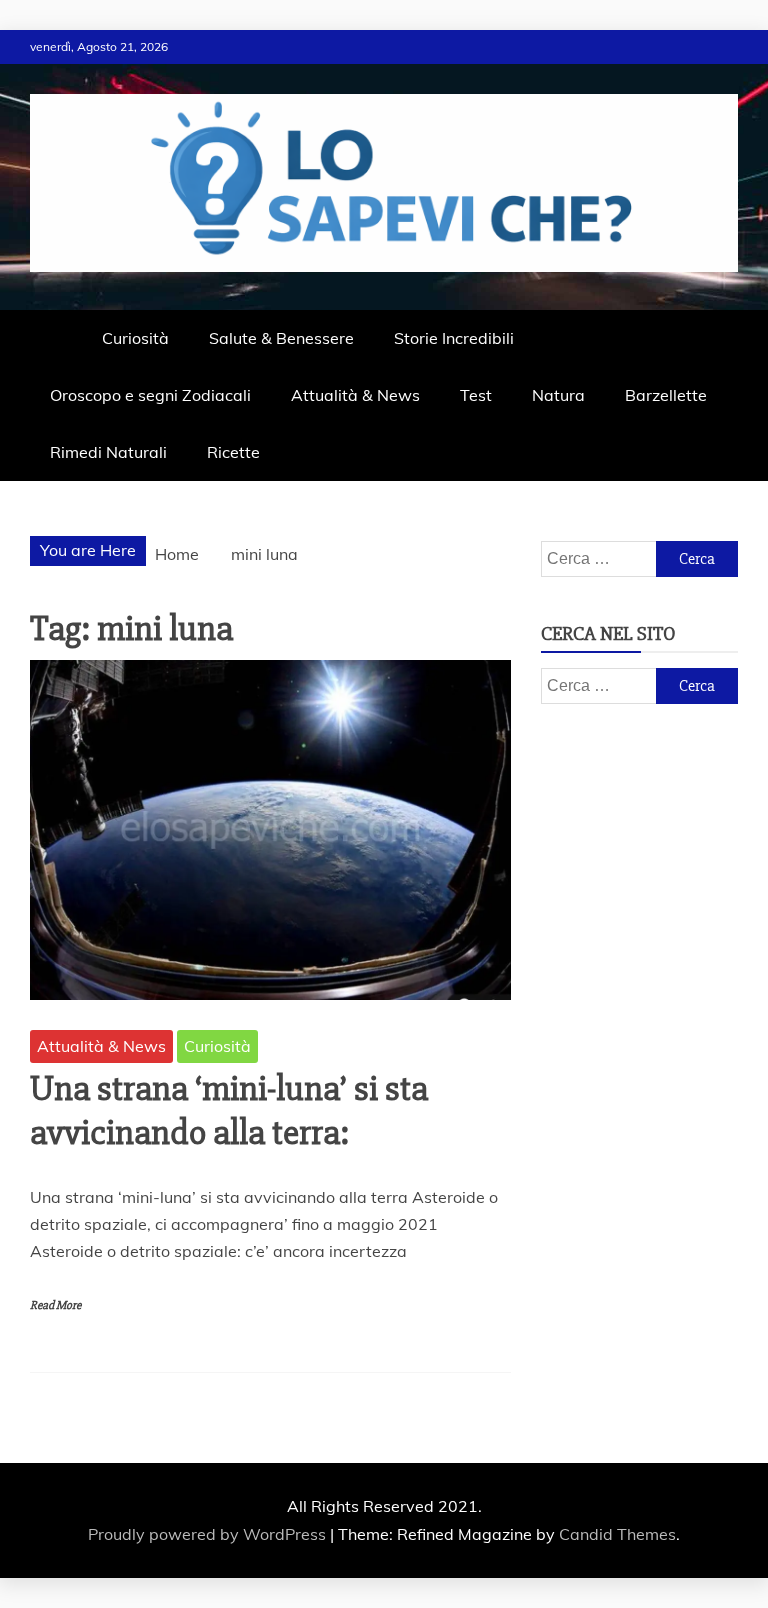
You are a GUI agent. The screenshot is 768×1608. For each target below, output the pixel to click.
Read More (55, 1305)
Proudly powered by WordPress (209, 1534)
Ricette (233, 452)
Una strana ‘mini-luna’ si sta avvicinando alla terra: (229, 1110)
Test (476, 395)
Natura (558, 395)
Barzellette (666, 395)
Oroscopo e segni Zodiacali (150, 395)
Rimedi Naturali (108, 452)
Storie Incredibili (454, 338)
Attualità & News (355, 395)
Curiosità (135, 338)
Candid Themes (617, 1534)
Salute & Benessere (281, 338)
